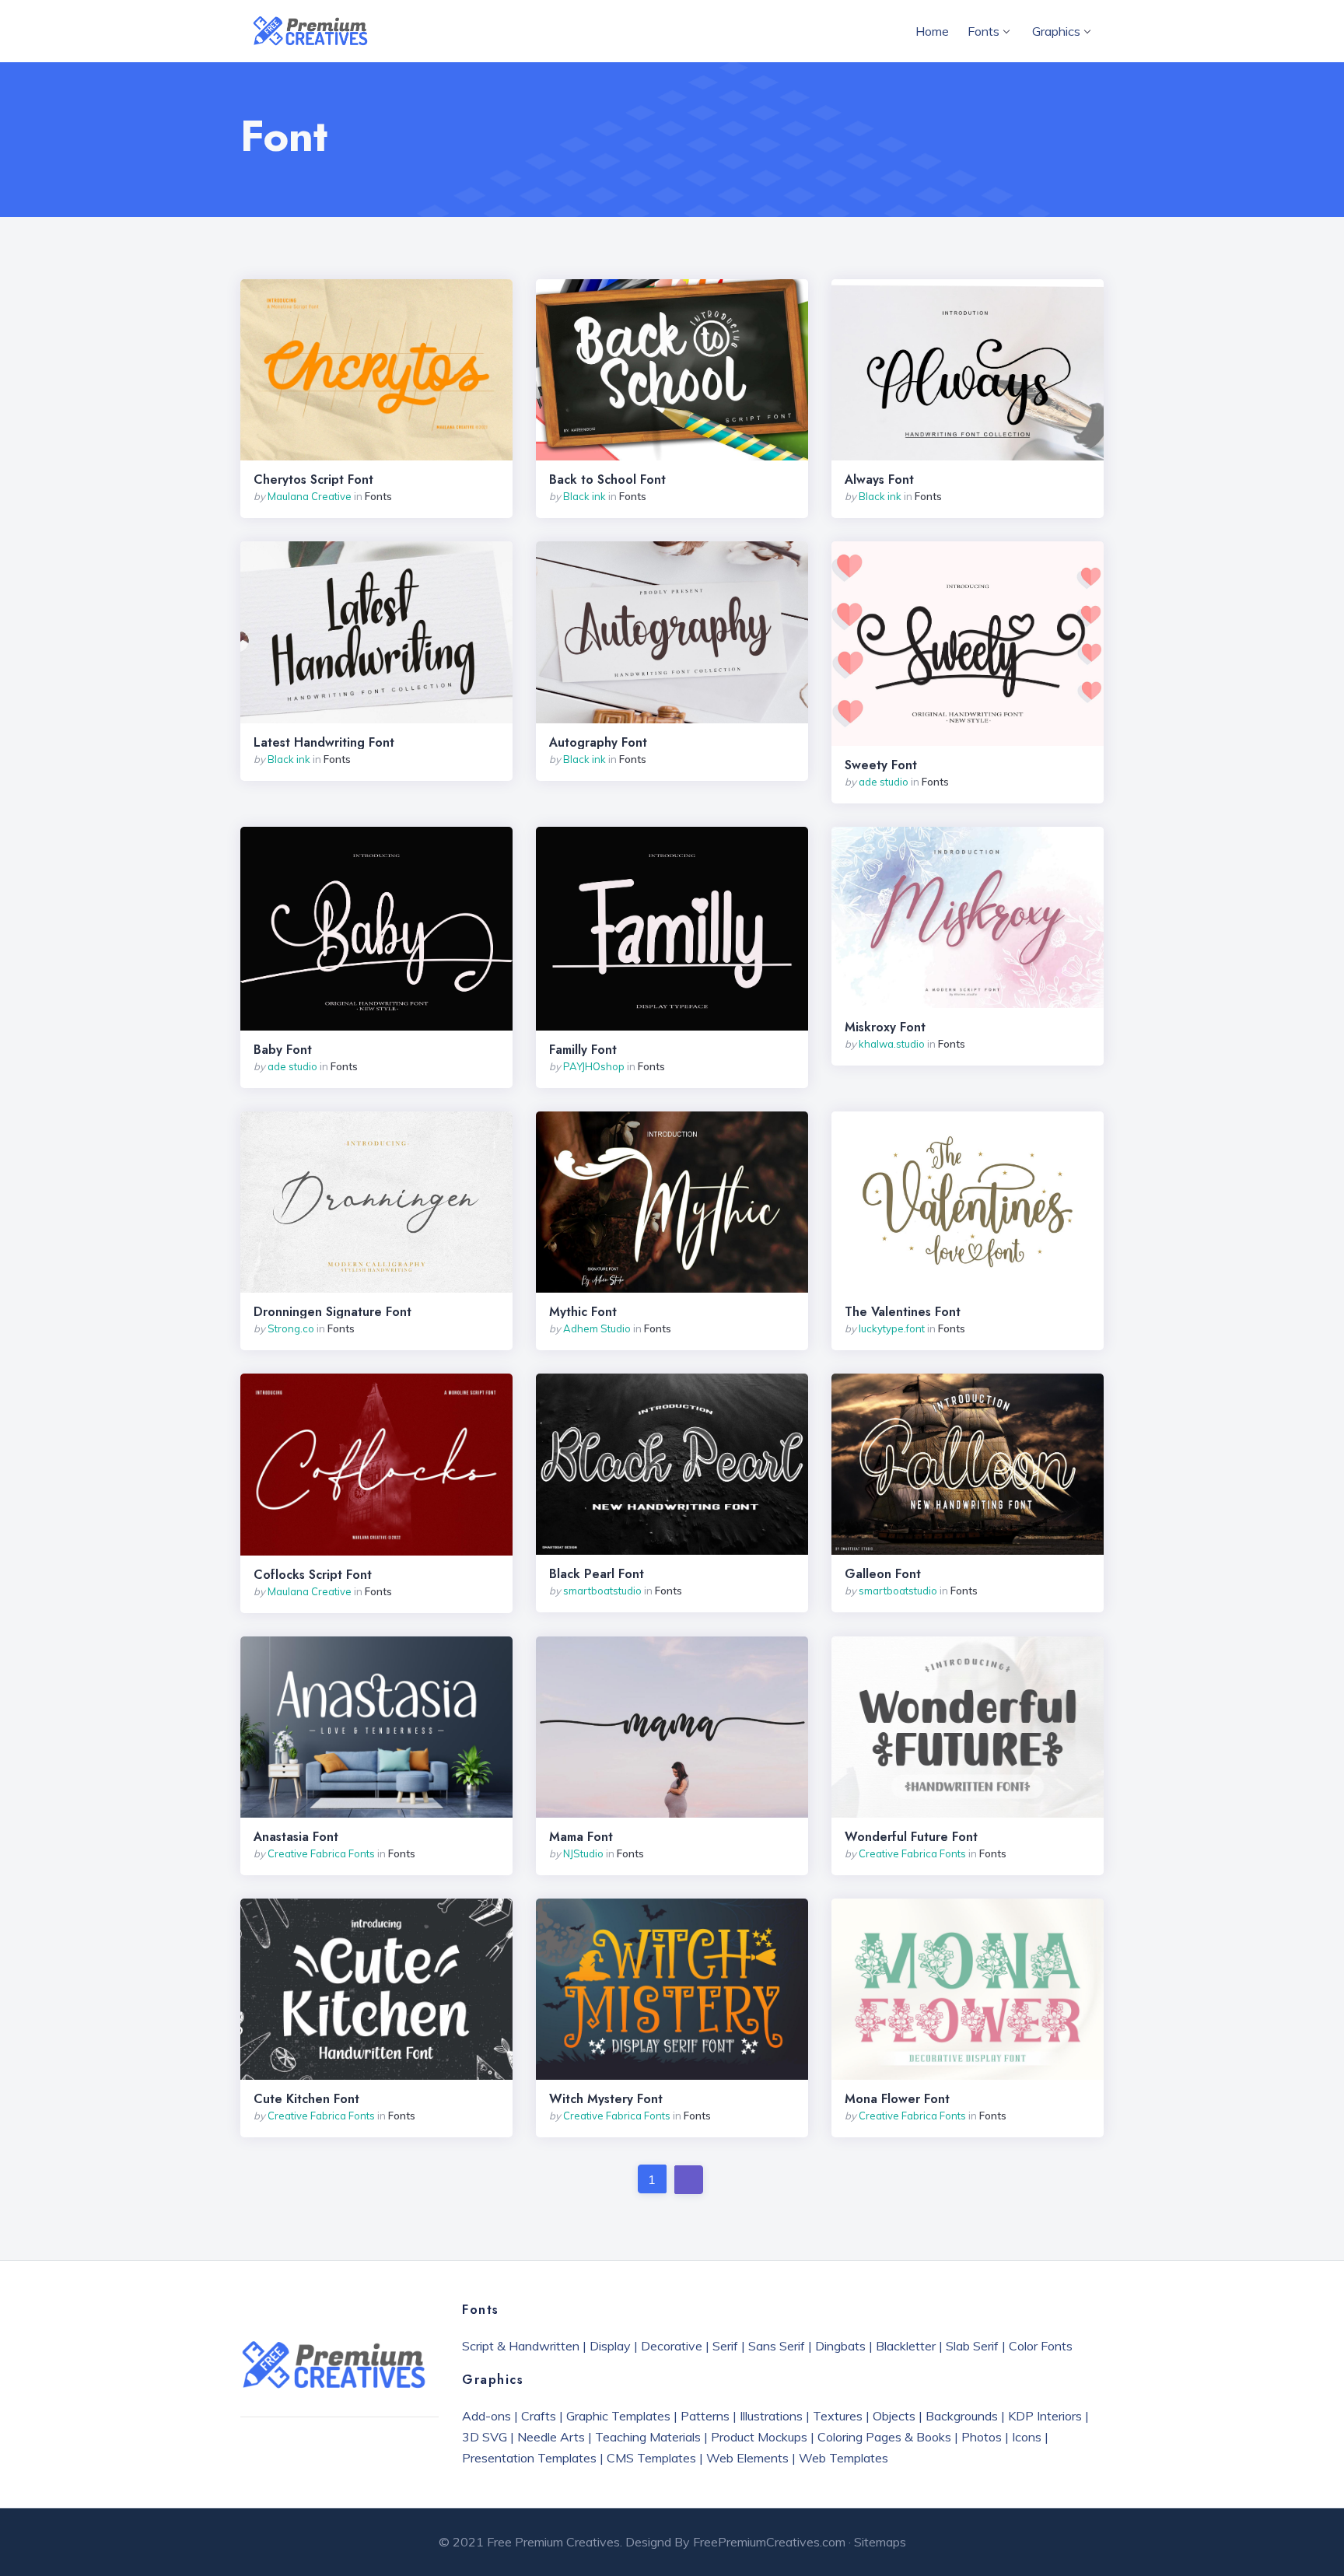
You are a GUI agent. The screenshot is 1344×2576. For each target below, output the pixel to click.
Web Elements (747, 2458)
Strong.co (291, 1328)
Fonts (983, 31)
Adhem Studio (597, 1328)
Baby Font (283, 1050)
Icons (1027, 2437)
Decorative (672, 2346)
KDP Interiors (1045, 2416)
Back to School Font (607, 480)
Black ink (584, 496)
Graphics (1056, 31)
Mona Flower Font (897, 2099)
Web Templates (843, 2458)
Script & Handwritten (521, 2346)
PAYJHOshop (594, 1066)
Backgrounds (962, 2416)
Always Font (879, 480)
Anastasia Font (296, 1837)
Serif (725, 2346)
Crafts (539, 2416)
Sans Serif (777, 2346)
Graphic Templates (618, 2416)
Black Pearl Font (597, 1574)
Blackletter (906, 2346)
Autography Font (598, 743)
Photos (982, 2437)
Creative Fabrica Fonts (321, 1853)
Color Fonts (1041, 2346)
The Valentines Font (903, 1312)
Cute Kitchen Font (306, 2099)
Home (932, 31)
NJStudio (583, 1853)
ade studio (884, 782)
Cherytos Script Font (313, 480)
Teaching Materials (648, 2437)
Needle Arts (551, 2437)
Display (610, 2346)
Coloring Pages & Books (884, 2437)
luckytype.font (892, 1328)
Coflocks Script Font (313, 1575)
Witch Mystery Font (606, 2099)
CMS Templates (651, 2458)
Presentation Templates (529, 2458)
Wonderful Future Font (911, 1837)
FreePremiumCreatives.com (769, 2542)
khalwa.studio (892, 1044)
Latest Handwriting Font (324, 743)
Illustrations (771, 2416)
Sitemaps (880, 2542)
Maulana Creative (310, 496)
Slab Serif (972, 2346)
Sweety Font (881, 765)
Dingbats (840, 2346)
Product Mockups (759, 2437)
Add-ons (486, 2416)
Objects (894, 2416)
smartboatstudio (602, 1591)
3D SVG (485, 2437)
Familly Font (583, 1050)
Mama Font (581, 1837)
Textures (838, 2416)
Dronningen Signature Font (332, 1312)
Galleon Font (883, 1574)
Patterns (705, 2416)
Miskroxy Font (885, 1027)
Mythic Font (583, 1312)
